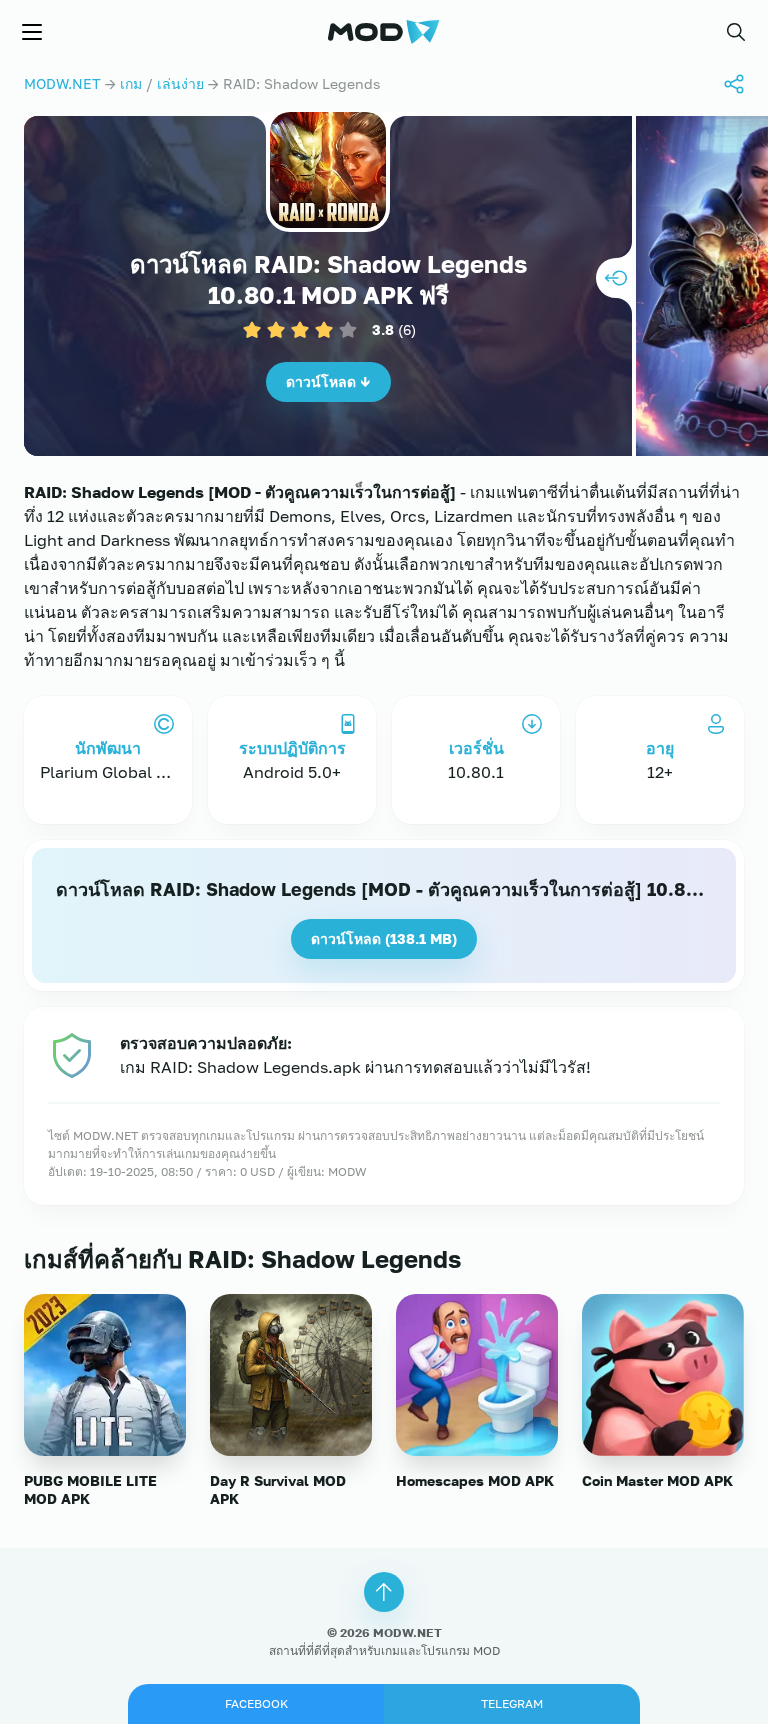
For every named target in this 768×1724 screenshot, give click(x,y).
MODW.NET (62, 83)
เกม (131, 83)
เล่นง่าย (180, 83)
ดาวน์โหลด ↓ (328, 381)
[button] (736, 32)
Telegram (512, 1703)
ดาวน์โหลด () (384, 938)
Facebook (256, 1703)
